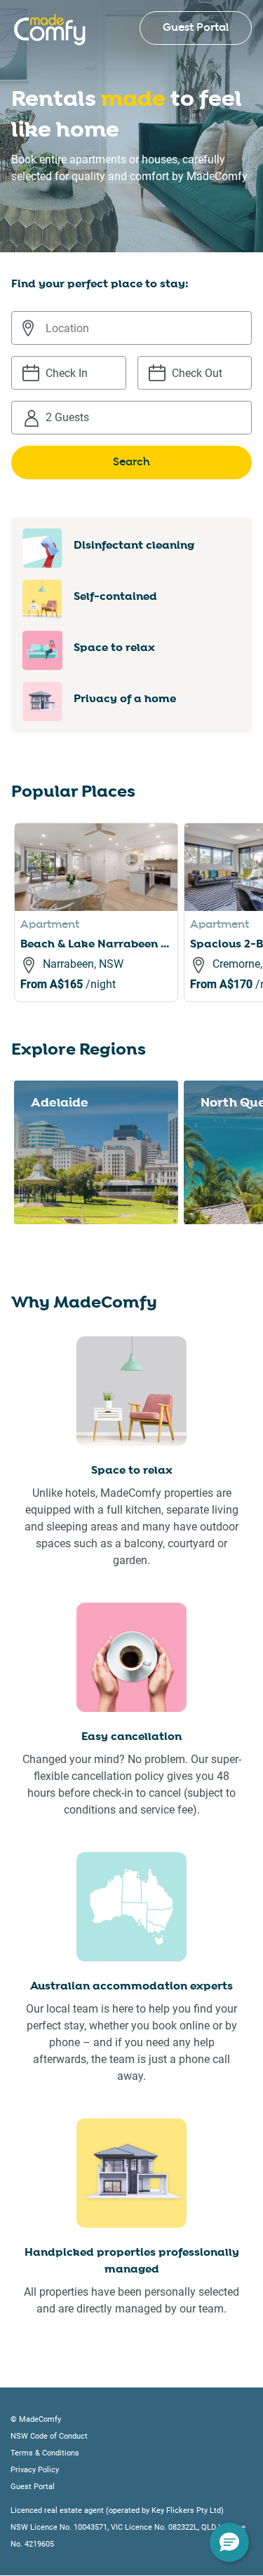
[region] (139, 929)
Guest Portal (196, 28)
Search (131, 462)
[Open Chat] (229, 2542)
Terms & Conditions (45, 2453)
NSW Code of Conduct (49, 2436)
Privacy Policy (35, 2470)
